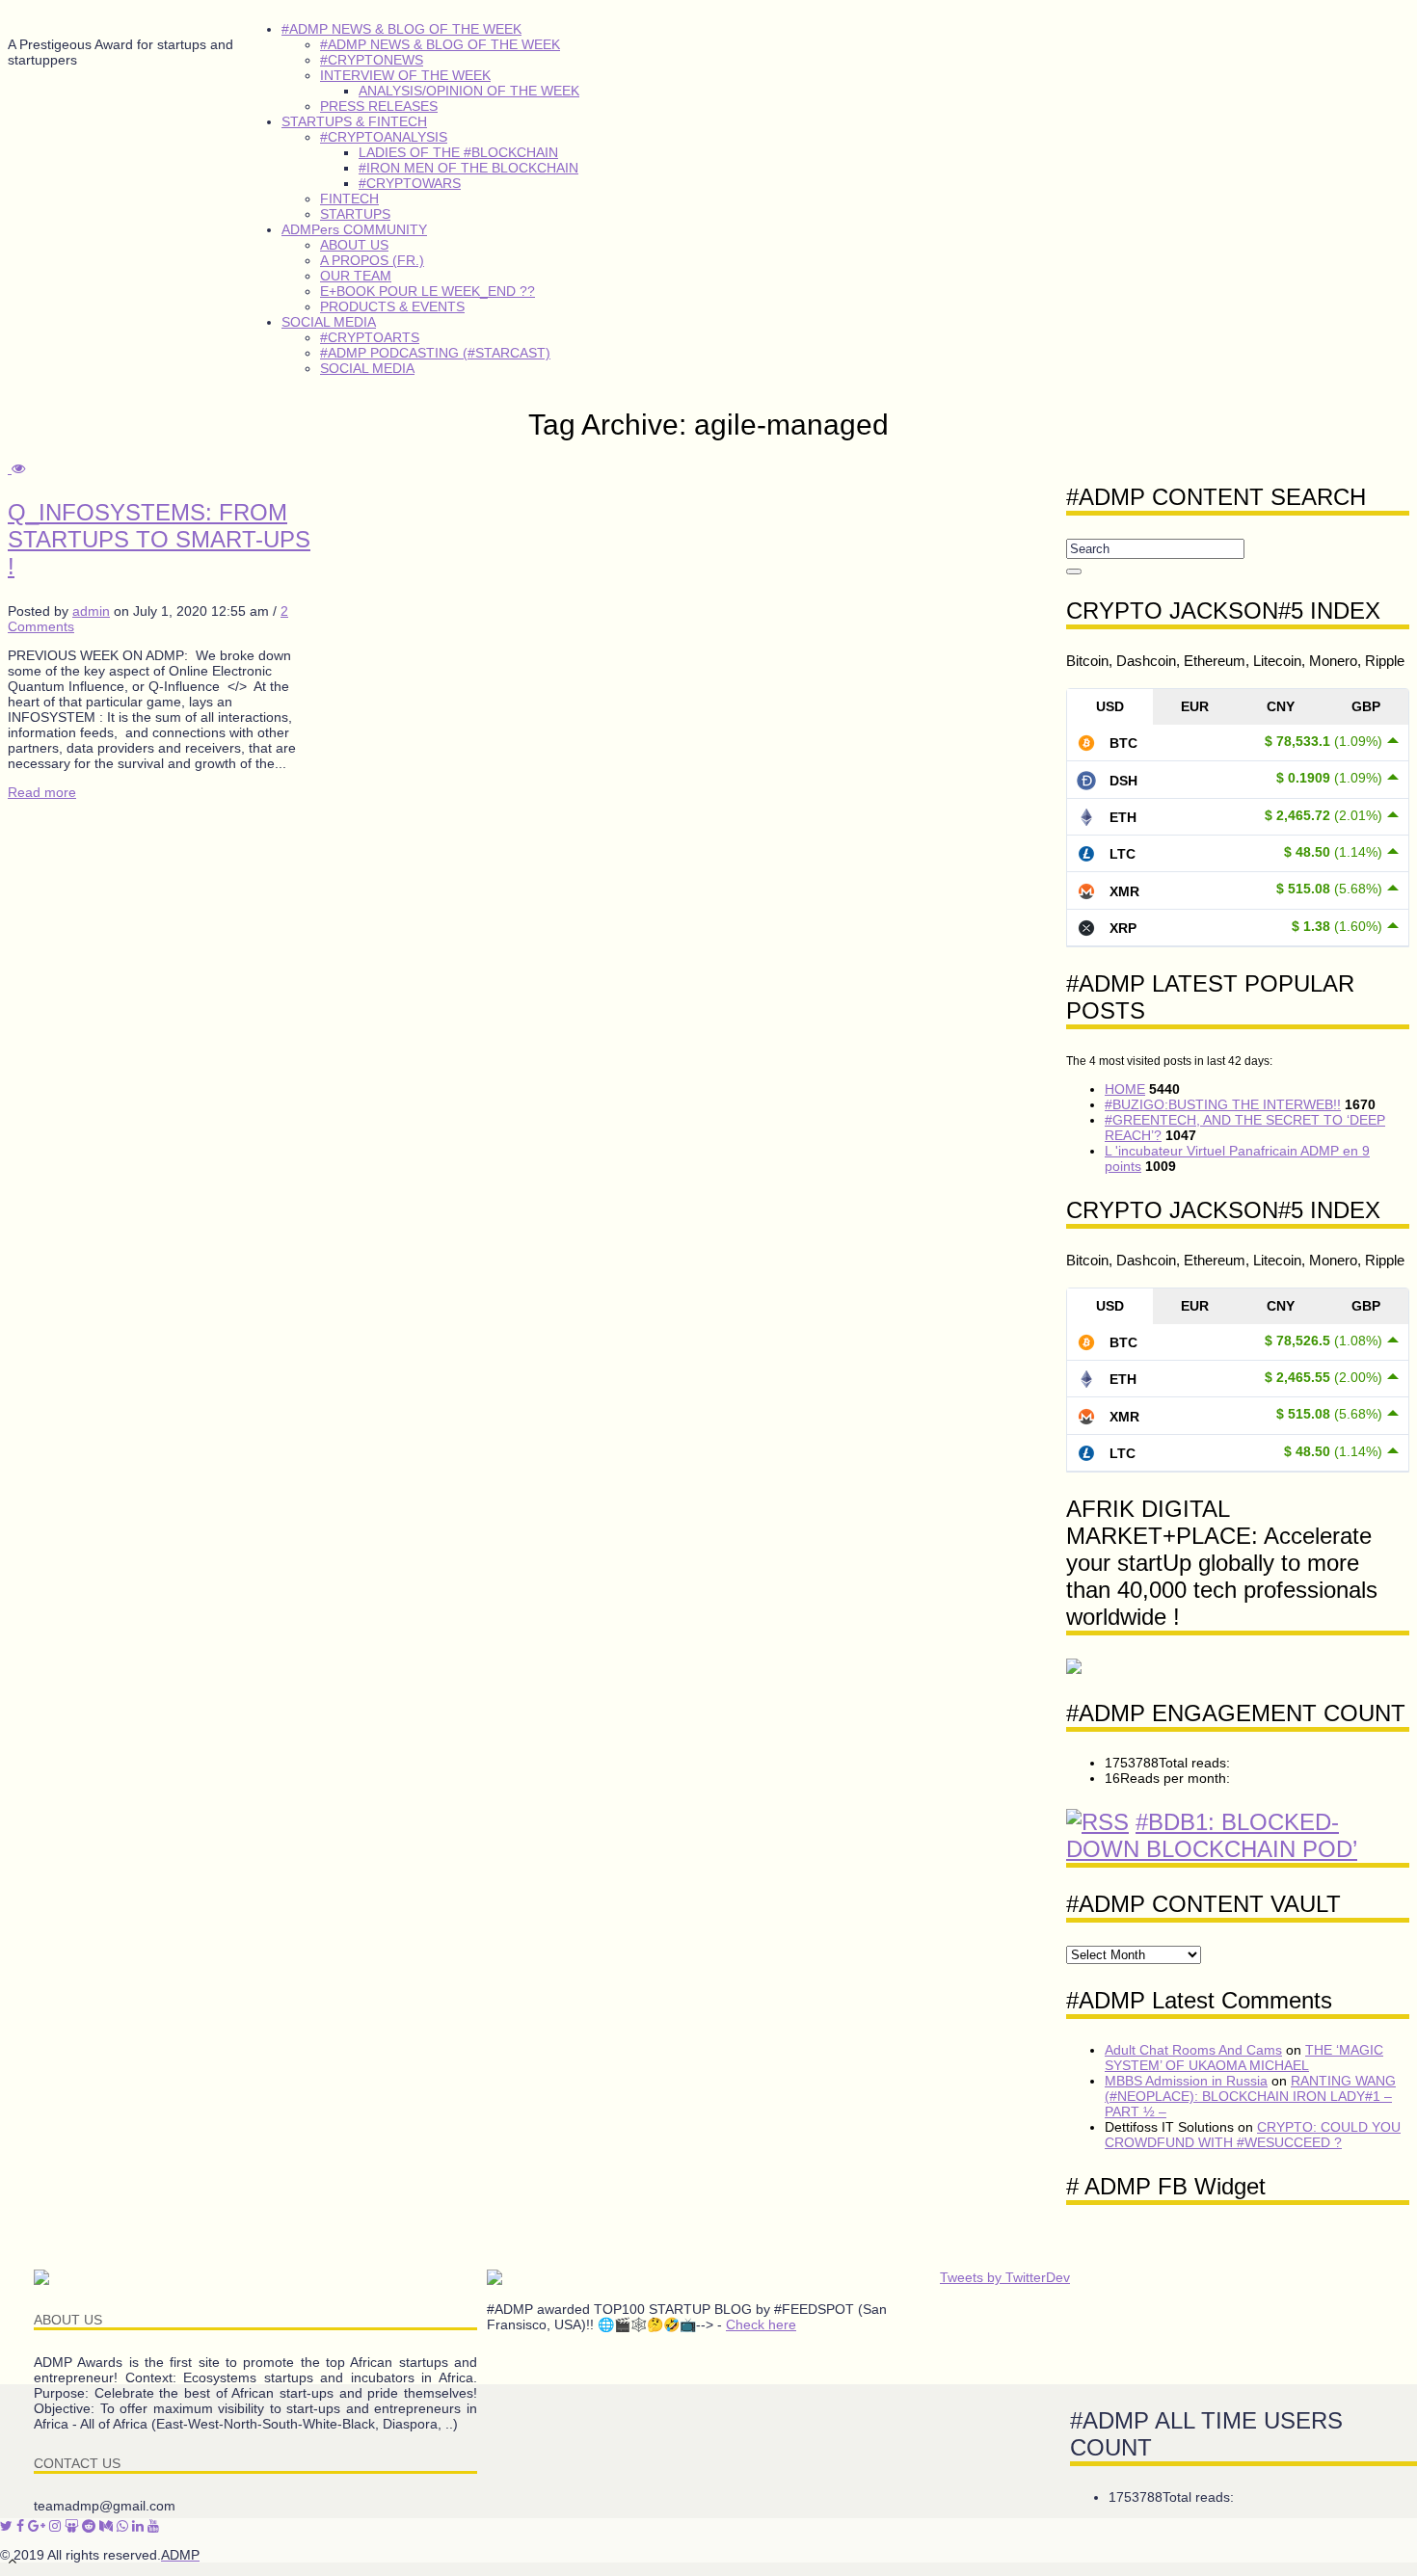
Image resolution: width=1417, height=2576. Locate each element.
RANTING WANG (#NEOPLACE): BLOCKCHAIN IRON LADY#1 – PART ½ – (1250, 2096)
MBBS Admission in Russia (1186, 2081)
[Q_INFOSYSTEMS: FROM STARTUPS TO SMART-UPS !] (16, 468)
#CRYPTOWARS (410, 183)
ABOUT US (354, 245)
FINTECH (349, 199)
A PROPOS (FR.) (372, 260)
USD (1110, 706)
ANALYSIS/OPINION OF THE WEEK (469, 91)
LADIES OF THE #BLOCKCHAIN (458, 152)
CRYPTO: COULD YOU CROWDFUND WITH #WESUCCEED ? (1253, 2135)
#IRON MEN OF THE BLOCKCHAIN (468, 168)
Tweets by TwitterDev (1005, 2277)
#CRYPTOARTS (370, 337)
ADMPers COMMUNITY (354, 229)
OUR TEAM (356, 276)
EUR (1195, 706)
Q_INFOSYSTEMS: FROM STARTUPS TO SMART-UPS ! (159, 539)
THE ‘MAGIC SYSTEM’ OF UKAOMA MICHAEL (1244, 2058)
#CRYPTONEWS (372, 60)
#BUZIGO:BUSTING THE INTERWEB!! (1223, 1104)
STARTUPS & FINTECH (354, 121)
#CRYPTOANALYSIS (384, 137)
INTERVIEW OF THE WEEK (405, 75)
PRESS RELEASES (379, 106)
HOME (1125, 1089)
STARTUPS (355, 214)
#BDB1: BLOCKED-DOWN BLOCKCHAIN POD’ (1212, 1835)
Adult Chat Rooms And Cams (1193, 2050)
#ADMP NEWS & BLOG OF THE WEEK (401, 29)
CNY (1281, 706)
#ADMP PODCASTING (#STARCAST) (435, 353)
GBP (1366, 706)
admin (91, 611)
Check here (761, 2324)
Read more (42, 792)
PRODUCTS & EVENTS (392, 306)
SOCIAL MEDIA (329, 322)
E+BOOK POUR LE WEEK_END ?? (428, 291)
